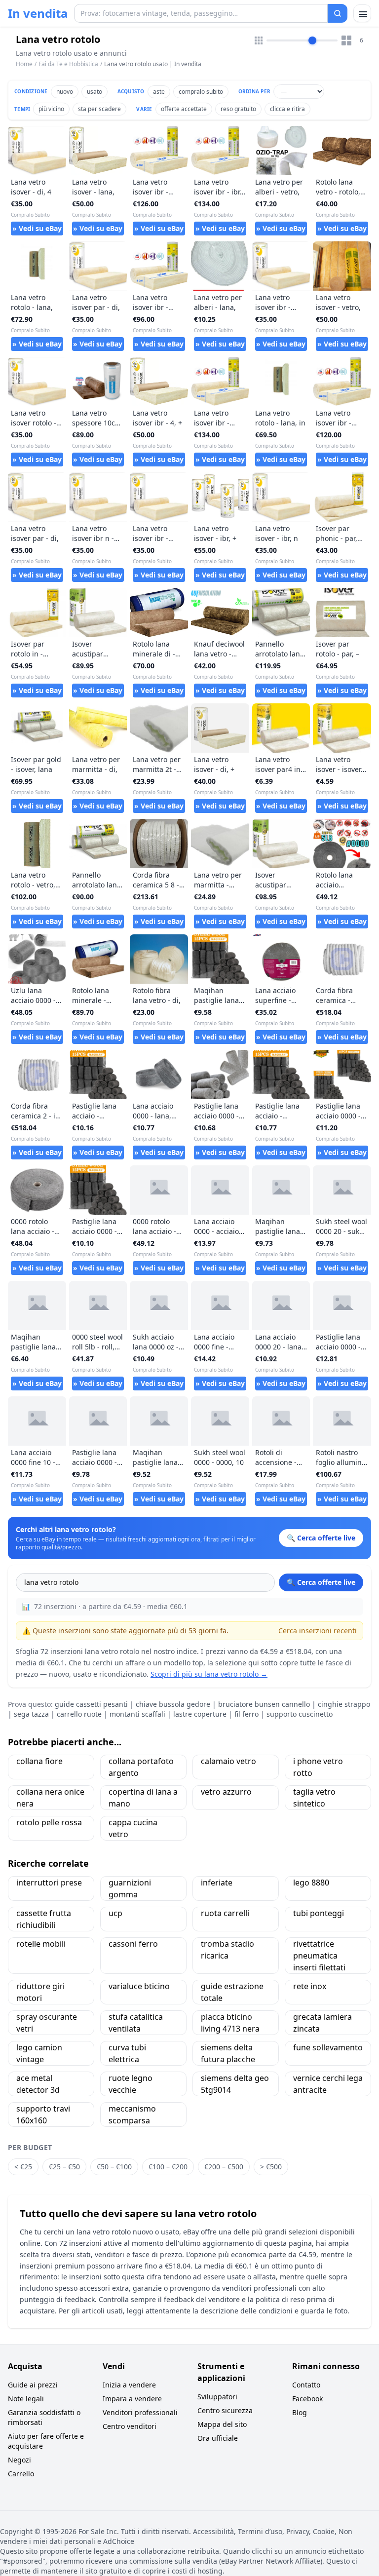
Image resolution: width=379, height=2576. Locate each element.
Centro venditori (130, 2426)
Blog (300, 2412)
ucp (115, 1913)
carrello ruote (79, 1714)
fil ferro (246, 1714)
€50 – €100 (114, 2167)
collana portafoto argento (141, 1767)
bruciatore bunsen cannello (264, 1704)
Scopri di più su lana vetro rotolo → (209, 1674)
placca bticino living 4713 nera (230, 2023)
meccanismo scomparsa (132, 2115)
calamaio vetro (228, 1761)
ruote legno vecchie (131, 2084)
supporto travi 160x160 (43, 2115)
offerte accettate (184, 109)
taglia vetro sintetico (314, 1798)
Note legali (26, 2399)
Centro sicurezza (225, 2410)
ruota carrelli (225, 1913)
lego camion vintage (39, 2053)
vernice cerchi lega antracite (328, 2084)
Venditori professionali (140, 2412)
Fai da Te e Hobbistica (68, 64)
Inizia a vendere (129, 2385)
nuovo (65, 92)
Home (24, 64)
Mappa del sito (222, 2424)
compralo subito (201, 92)
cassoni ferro (133, 1944)
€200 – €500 (224, 2167)
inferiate (217, 1883)
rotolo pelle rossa (49, 1822)
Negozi (19, 2460)
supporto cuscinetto (300, 1714)
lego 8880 (311, 1883)
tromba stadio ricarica (227, 1950)
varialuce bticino (139, 1986)
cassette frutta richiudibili (44, 1919)
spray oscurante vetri (47, 2023)
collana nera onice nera (50, 1798)
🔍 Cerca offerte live (321, 1582)
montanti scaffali (137, 1714)
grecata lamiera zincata (322, 2023)
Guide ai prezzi (33, 2385)
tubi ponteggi (319, 1913)
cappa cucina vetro (133, 1828)
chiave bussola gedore (173, 1704)
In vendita (38, 13)
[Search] (338, 13)
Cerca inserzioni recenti (318, 1631)
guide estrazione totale (232, 1992)
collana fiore (39, 1761)
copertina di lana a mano (143, 1798)
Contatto (306, 2385)
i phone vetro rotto (318, 1767)
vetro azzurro (226, 1792)
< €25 (23, 2167)
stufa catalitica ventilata (136, 2023)
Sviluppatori (217, 2397)
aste (159, 92)
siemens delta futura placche (228, 2053)
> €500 (271, 2167)
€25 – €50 (64, 2167)
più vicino (51, 109)
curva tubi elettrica (127, 2053)
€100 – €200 (168, 2167)
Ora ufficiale (218, 2438)
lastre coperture (200, 1714)
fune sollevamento (328, 2047)
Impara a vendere (132, 2399)
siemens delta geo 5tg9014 (235, 2084)
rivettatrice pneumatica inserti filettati (319, 1956)
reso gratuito (238, 109)
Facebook (307, 2399)
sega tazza (31, 1714)
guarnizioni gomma (130, 1888)
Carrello (21, 2474)
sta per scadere (99, 109)
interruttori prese (49, 1883)
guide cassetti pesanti (91, 1704)
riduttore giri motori (40, 1992)
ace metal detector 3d (38, 2084)
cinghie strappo (344, 1704)
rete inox (310, 1986)
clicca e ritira (287, 109)
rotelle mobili (41, 1944)
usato (95, 92)
